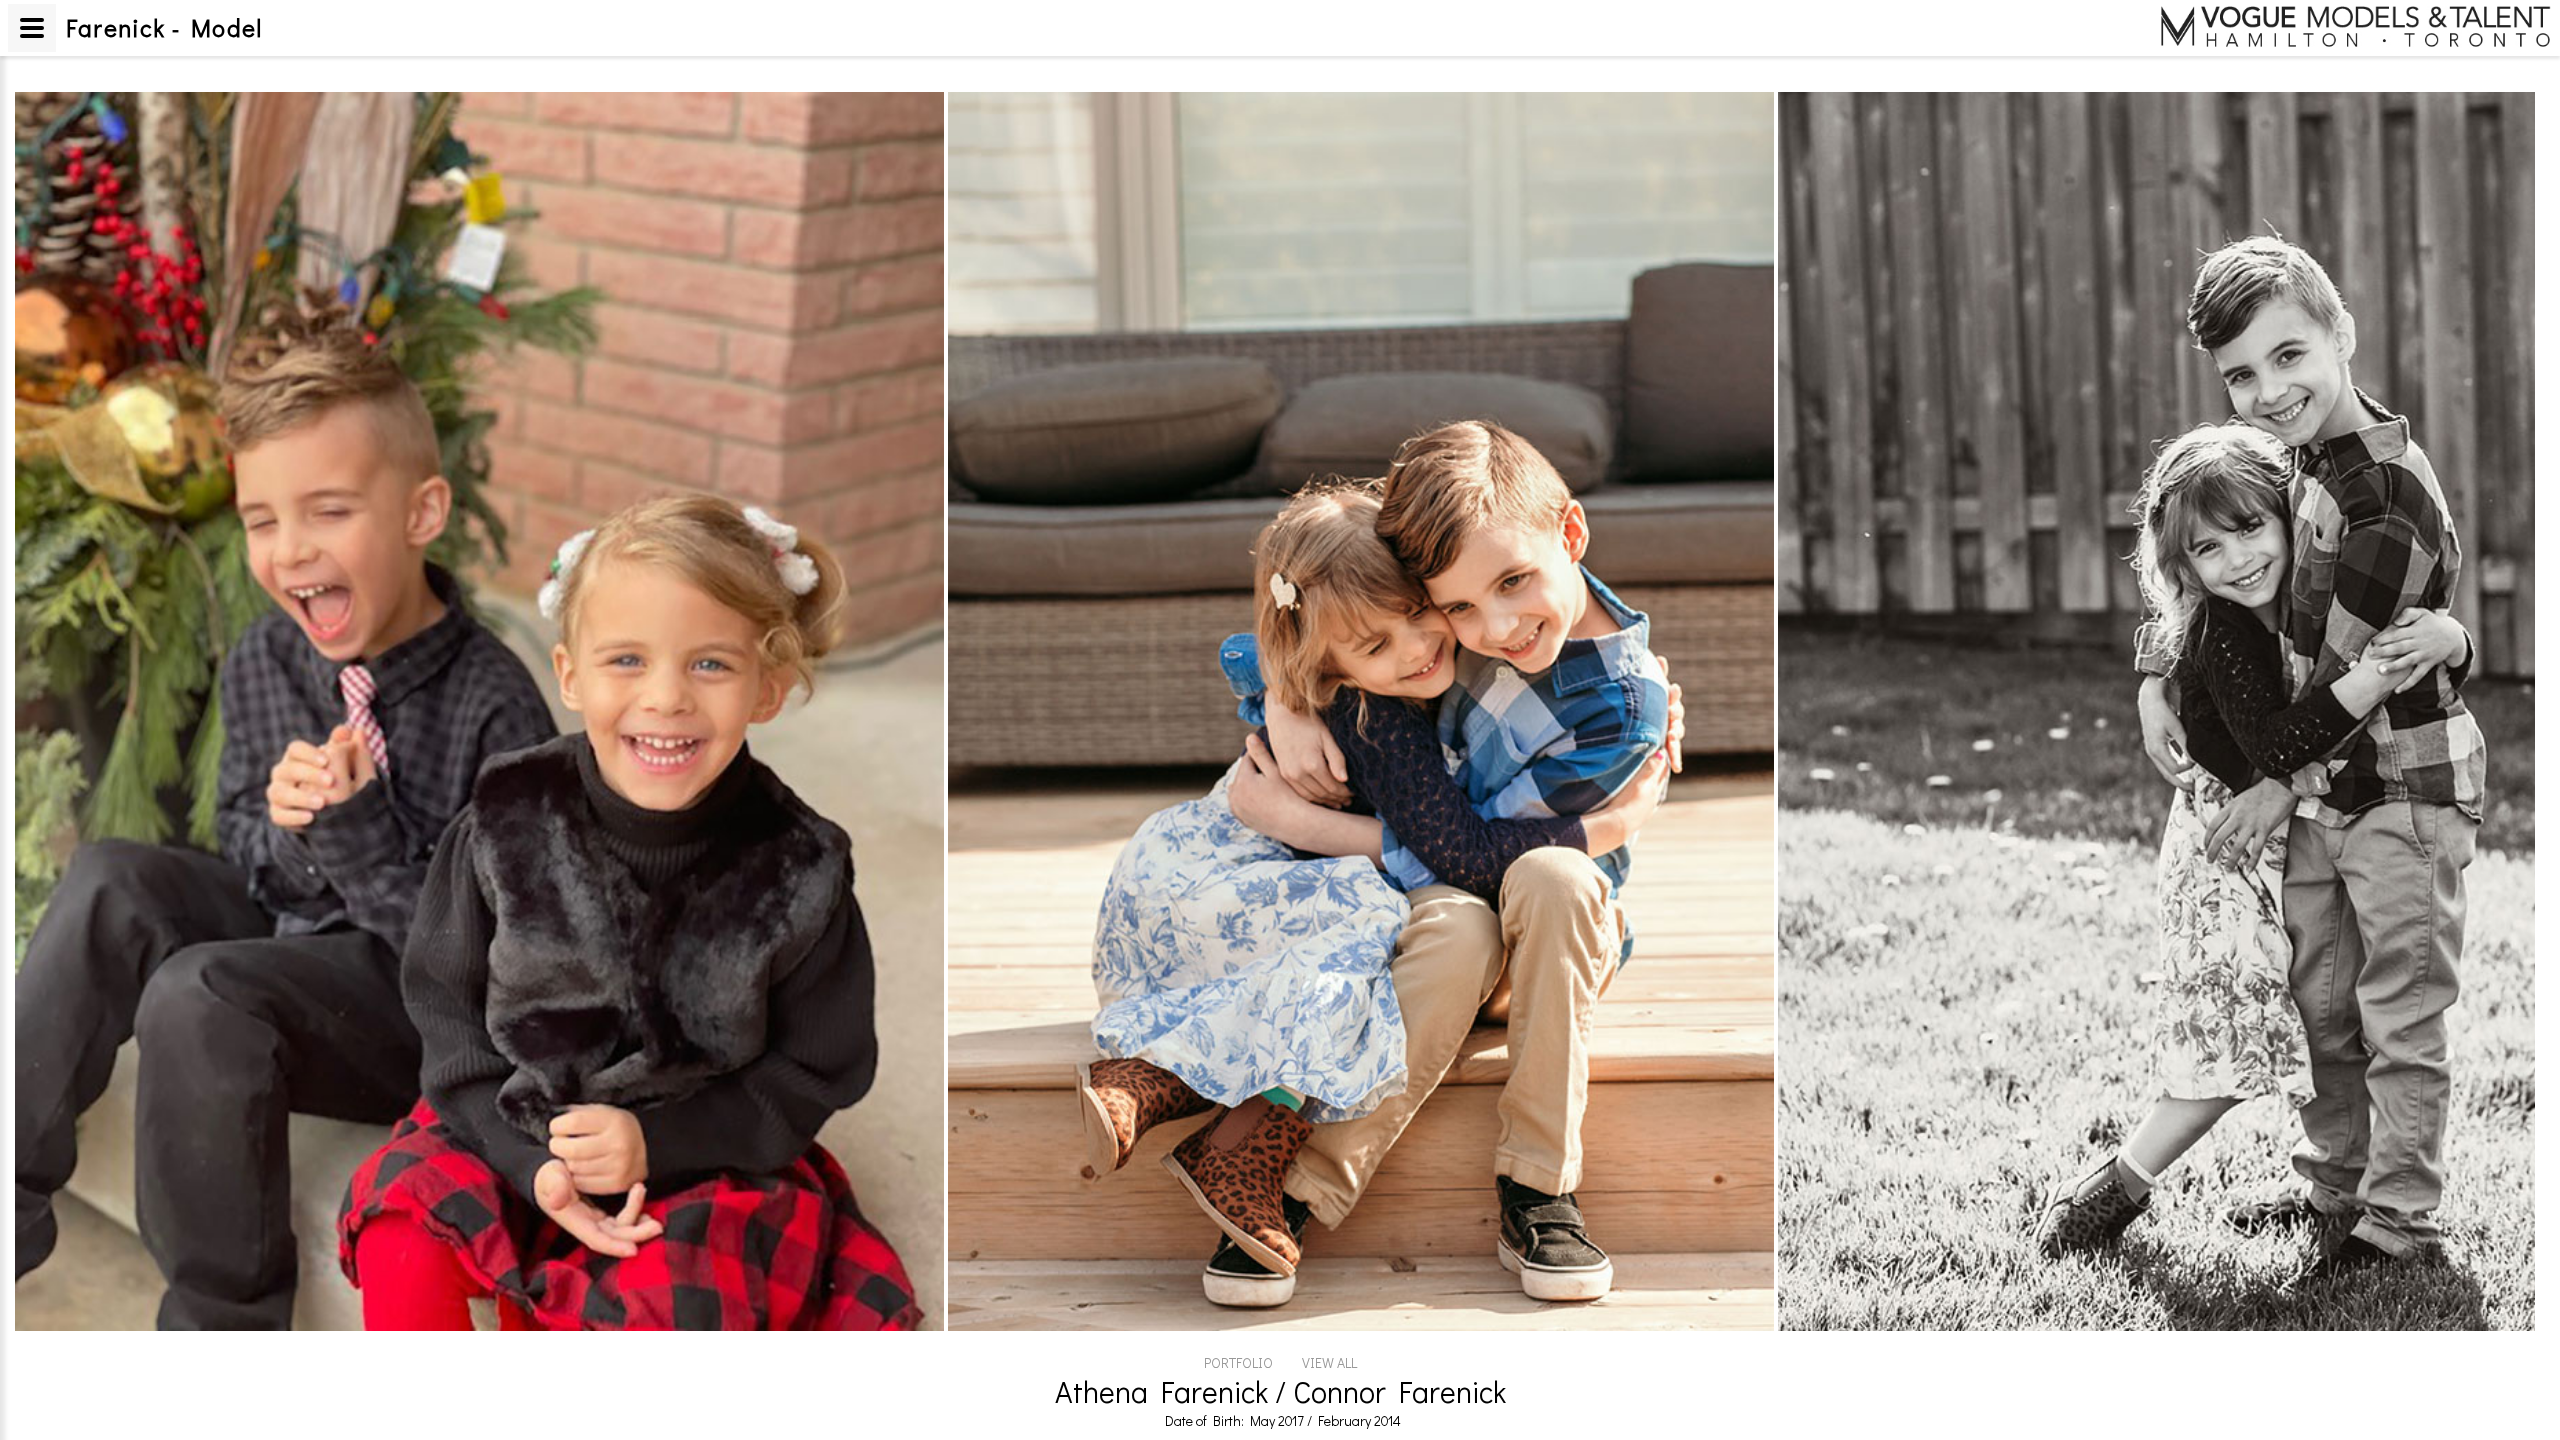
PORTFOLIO (1238, 1362)
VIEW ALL (1329, 1362)
